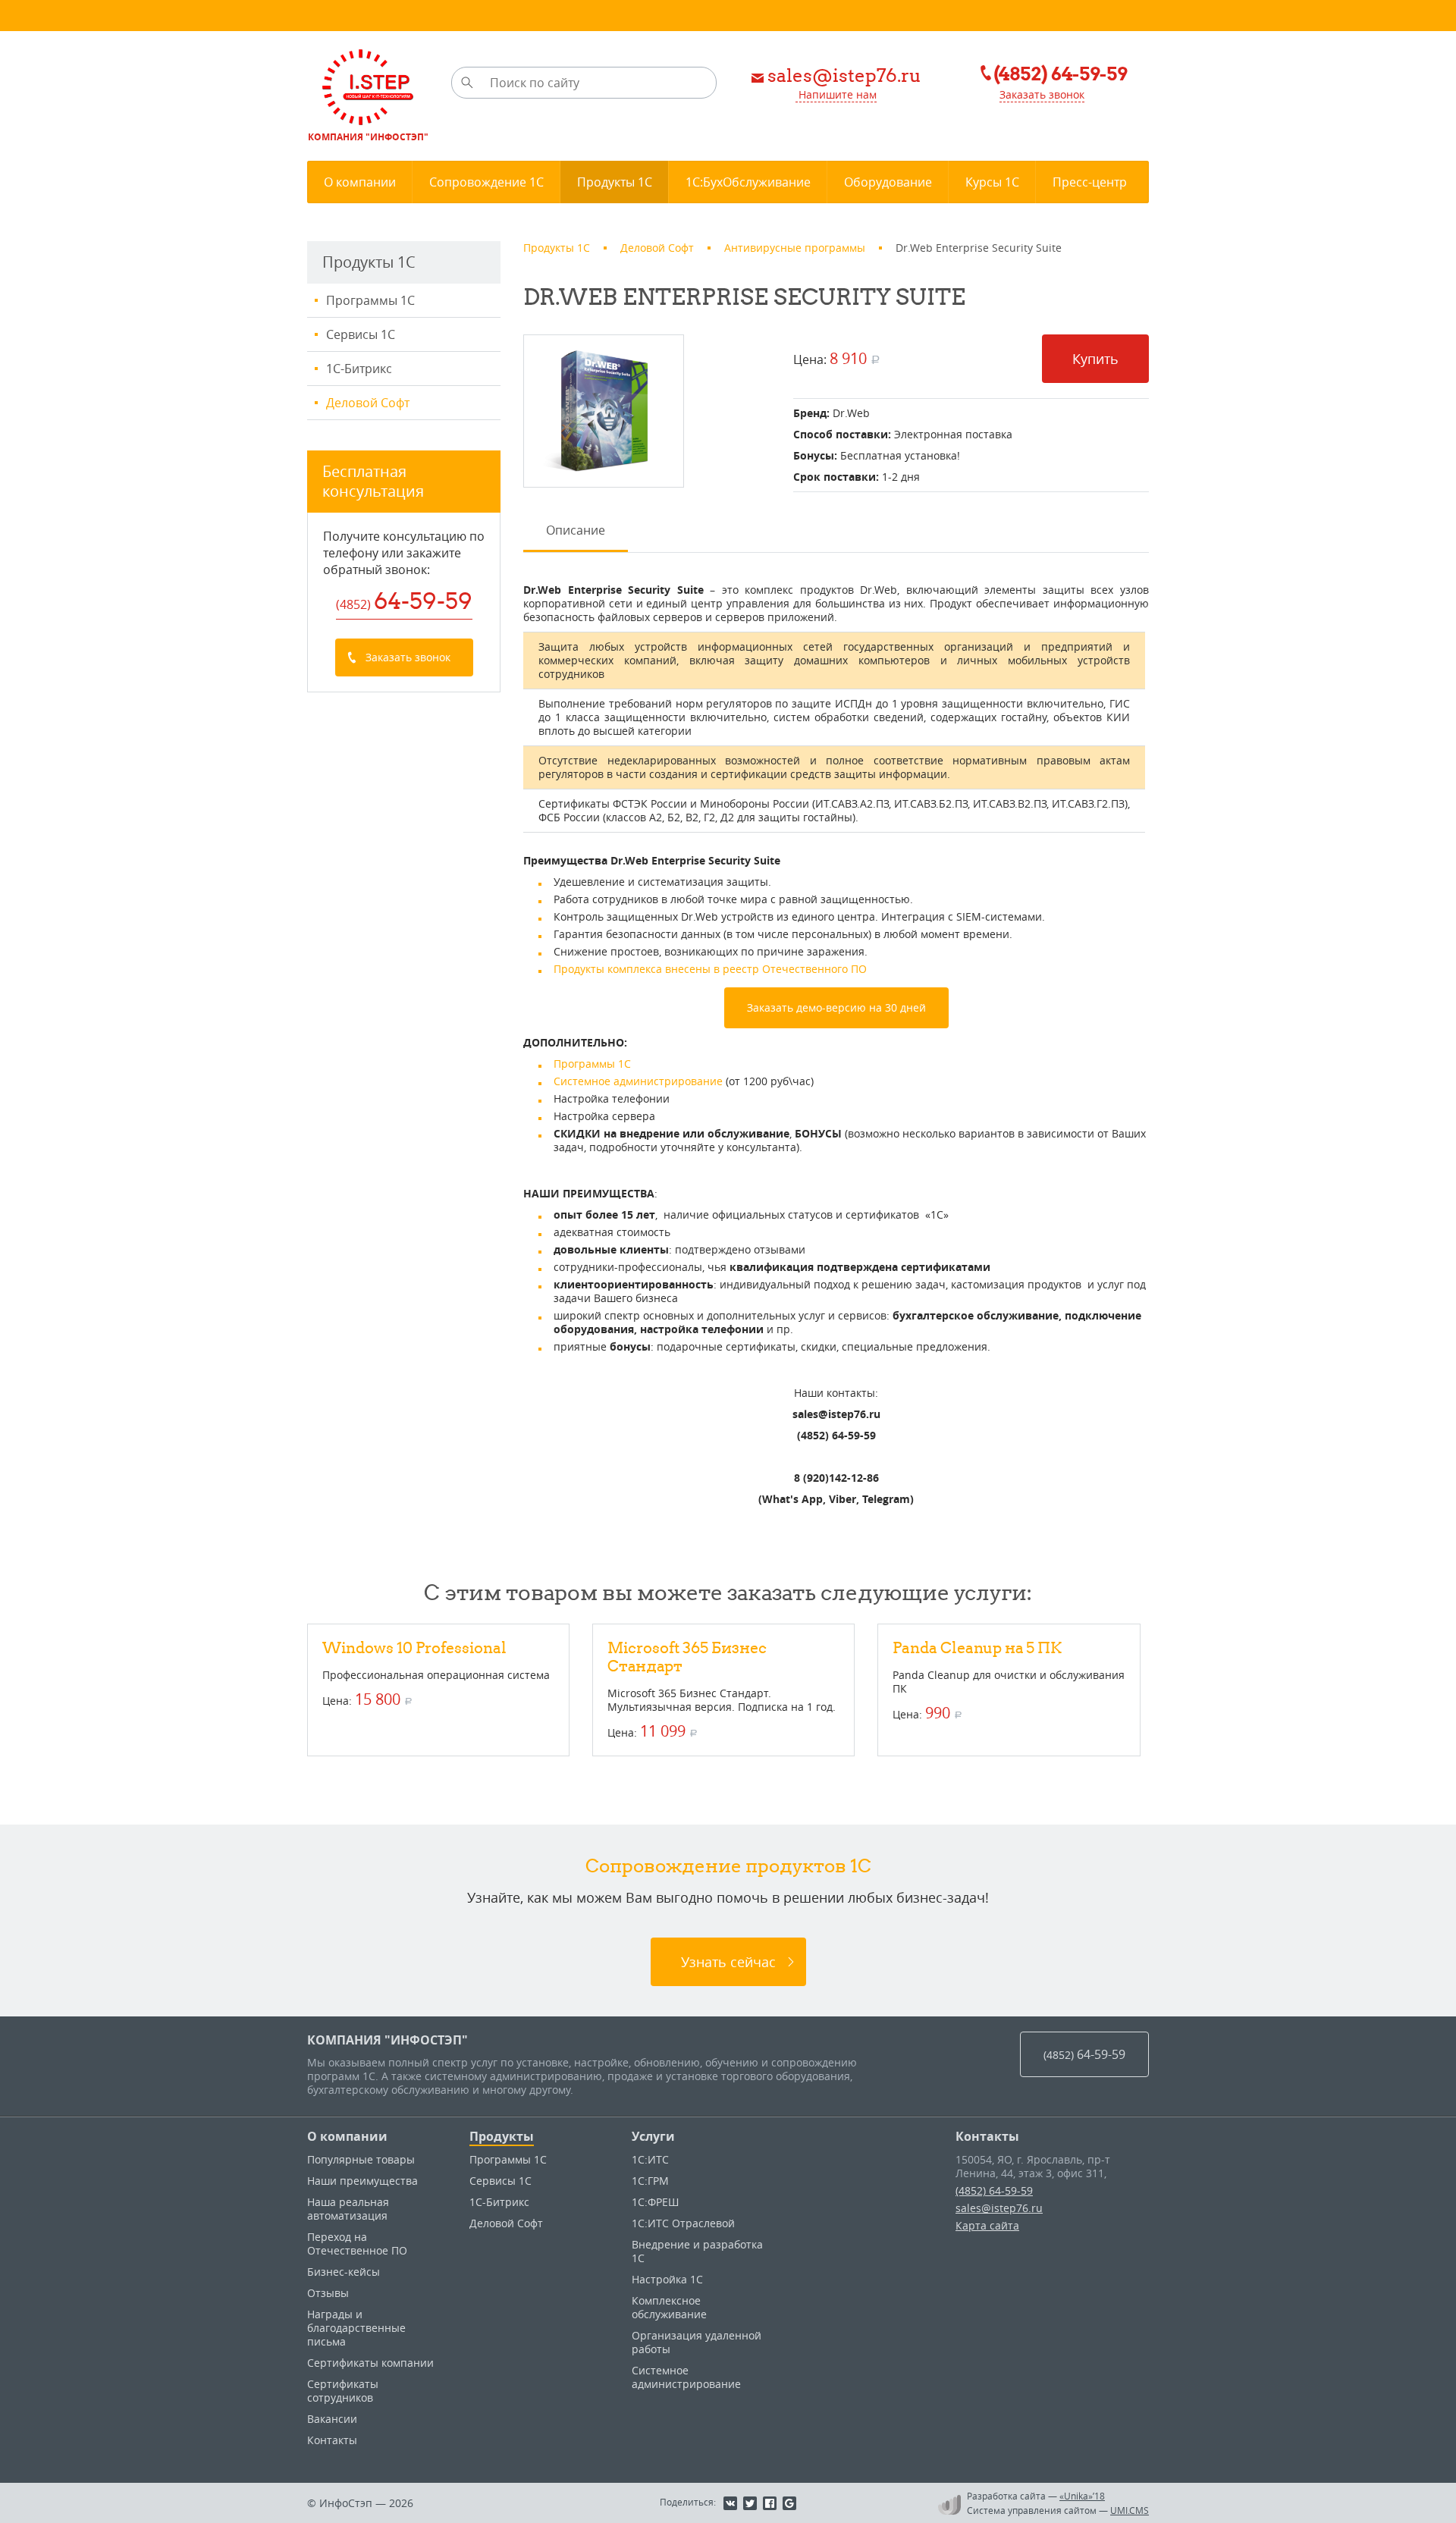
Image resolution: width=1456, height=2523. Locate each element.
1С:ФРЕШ (655, 2202)
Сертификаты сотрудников (343, 2391)
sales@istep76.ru (999, 2208)
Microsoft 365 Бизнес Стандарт (687, 1657)
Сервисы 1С (361, 334)
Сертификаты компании (370, 2363)
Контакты (332, 2440)
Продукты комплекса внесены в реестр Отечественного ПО (710, 969)
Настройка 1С (667, 2279)
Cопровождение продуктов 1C (728, 1866)
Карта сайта (987, 2225)
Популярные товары (361, 2159)
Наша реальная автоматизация (348, 2209)
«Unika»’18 (1082, 2496)
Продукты (502, 2136)
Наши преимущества (362, 2181)
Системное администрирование (638, 1081)
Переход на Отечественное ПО (357, 2244)
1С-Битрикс (359, 369)
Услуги (653, 2136)
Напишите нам (836, 94)
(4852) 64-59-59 (994, 2190)
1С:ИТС (650, 2159)
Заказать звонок (1042, 94)
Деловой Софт (368, 403)
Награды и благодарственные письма (356, 2328)
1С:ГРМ (650, 2181)
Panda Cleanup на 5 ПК (977, 1647)
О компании (347, 2136)
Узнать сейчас (728, 1962)
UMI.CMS (1130, 2510)
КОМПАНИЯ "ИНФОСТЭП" (388, 2040)
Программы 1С (370, 300)
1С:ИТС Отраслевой (683, 2223)
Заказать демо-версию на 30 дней (836, 1007)
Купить (1095, 359)
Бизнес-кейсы (344, 2272)
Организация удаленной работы (697, 2342)
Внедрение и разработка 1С (697, 2251)
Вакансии (332, 2419)
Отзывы (328, 2293)
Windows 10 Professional (414, 1647)
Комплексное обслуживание (669, 2307)
